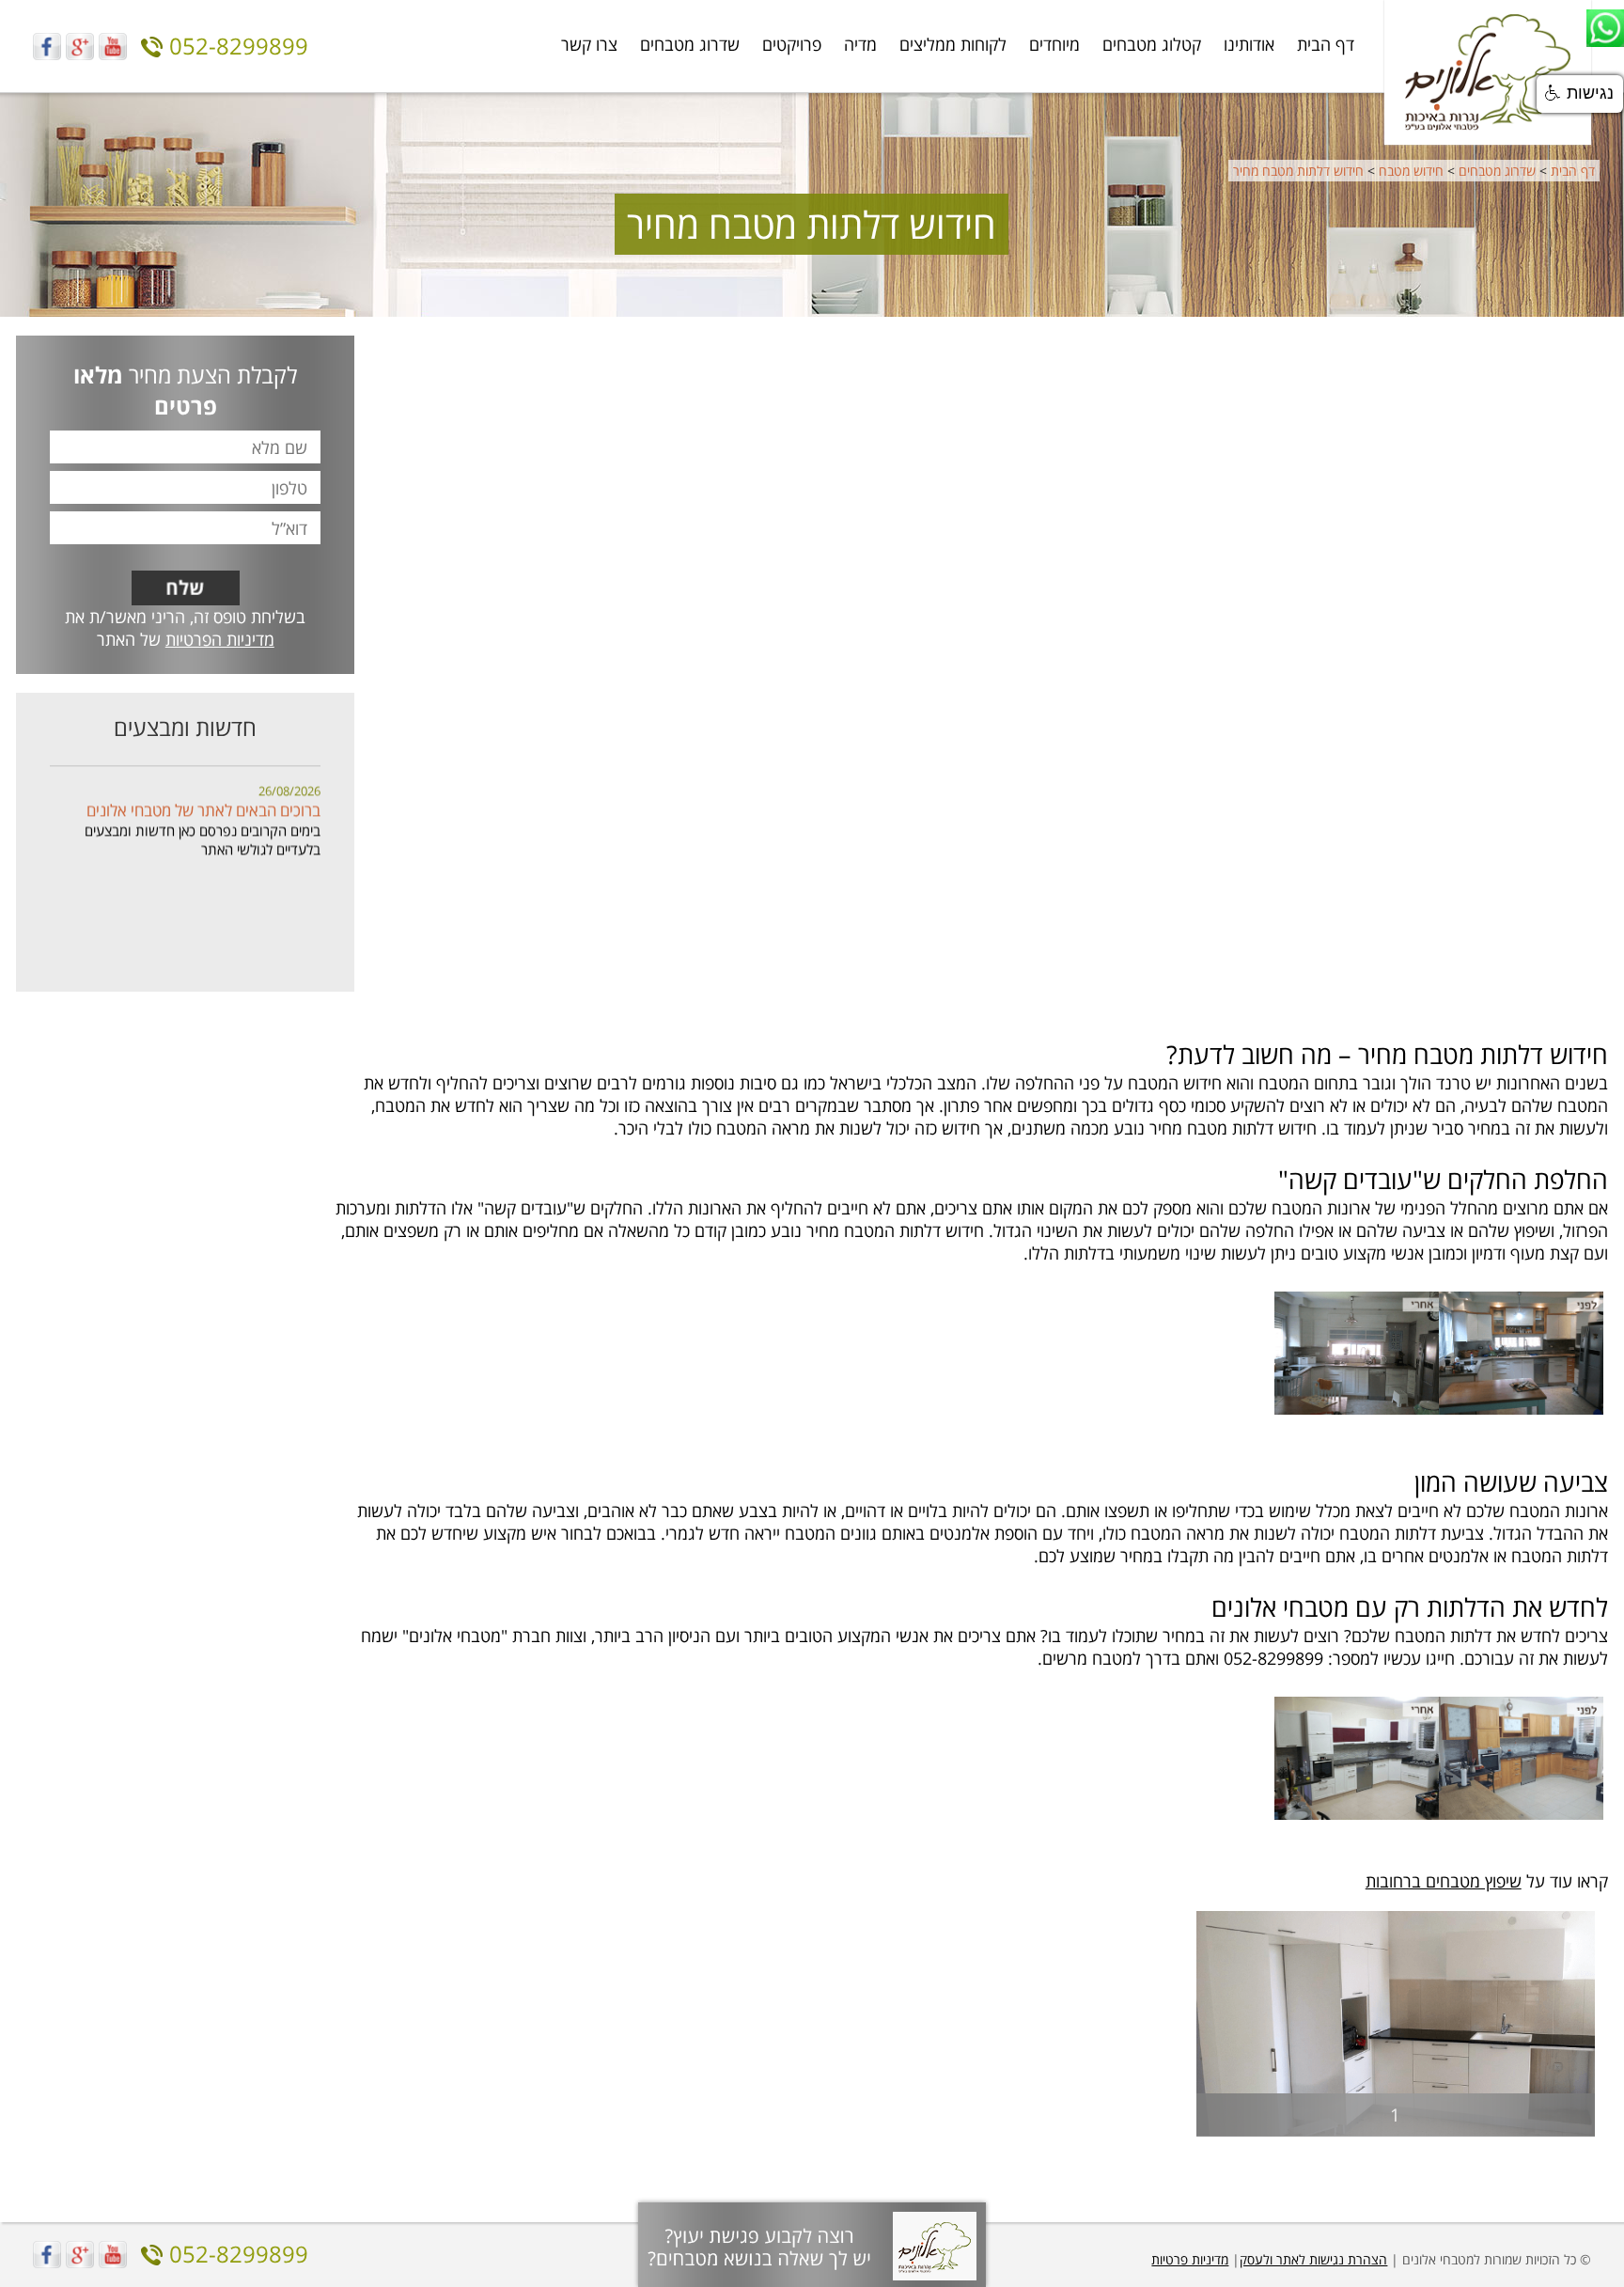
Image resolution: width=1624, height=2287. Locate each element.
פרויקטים (792, 44)
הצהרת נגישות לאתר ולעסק (1313, 2259)
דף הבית (1326, 44)
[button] (1580, 94)
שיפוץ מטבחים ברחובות (1444, 1881)
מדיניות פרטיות (1190, 2259)
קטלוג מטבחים (1152, 44)
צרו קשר (589, 44)
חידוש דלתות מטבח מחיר (1298, 171)
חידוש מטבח (1411, 171)
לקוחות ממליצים (953, 44)
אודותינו (1249, 44)
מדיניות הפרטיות (220, 639)
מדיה (860, 44)
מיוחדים (1054, 44)
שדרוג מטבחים (690, 44)
